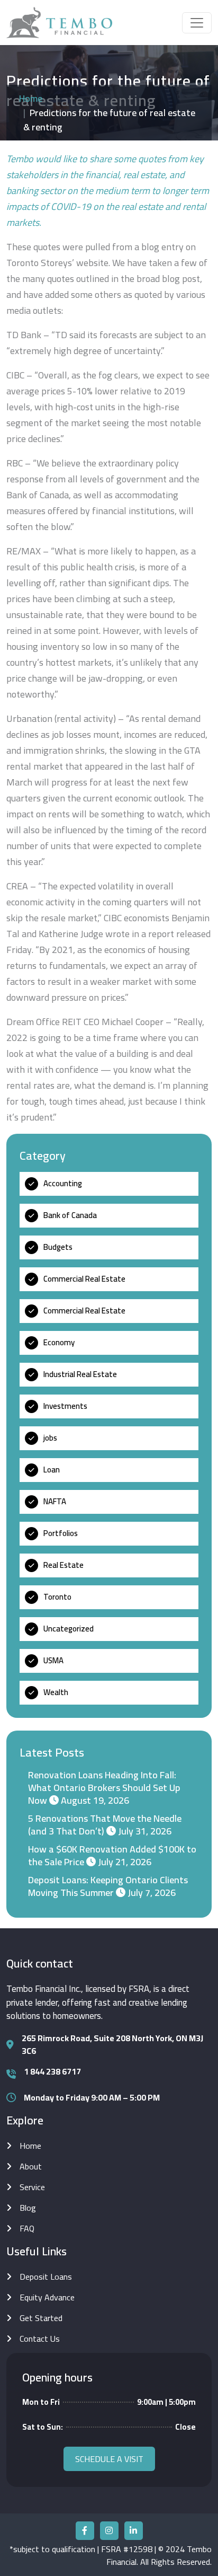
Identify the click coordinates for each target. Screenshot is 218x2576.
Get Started (41, 2318)
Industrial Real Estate (80, 1374)
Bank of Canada (70, 1215)
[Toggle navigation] (197, 23)
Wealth (56, 1692)
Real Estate (63, 1565)
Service (32, 2187)
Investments (65, 1406)
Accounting (63, 1183)
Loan (52, 1470)
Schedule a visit (109, 2459)
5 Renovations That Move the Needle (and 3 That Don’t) (105, 1825)
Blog (28, 2208)
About (31, 2166)
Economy (59, 1342)
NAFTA (55, 1501)
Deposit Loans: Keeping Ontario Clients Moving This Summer (108, 1886)
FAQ (27, 2228)
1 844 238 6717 (52, 2071)
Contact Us (40, 2339)
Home (31, 98)
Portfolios (61, 1533)
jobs (50, 1438)
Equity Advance (47, 2297)
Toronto (57, 1597)
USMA (53, 1660)
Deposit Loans (46, 2277)
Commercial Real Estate (84, 1279)
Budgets (58, 1247)
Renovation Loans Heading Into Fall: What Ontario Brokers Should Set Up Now (104, 1788)
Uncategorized (69, 1629)
